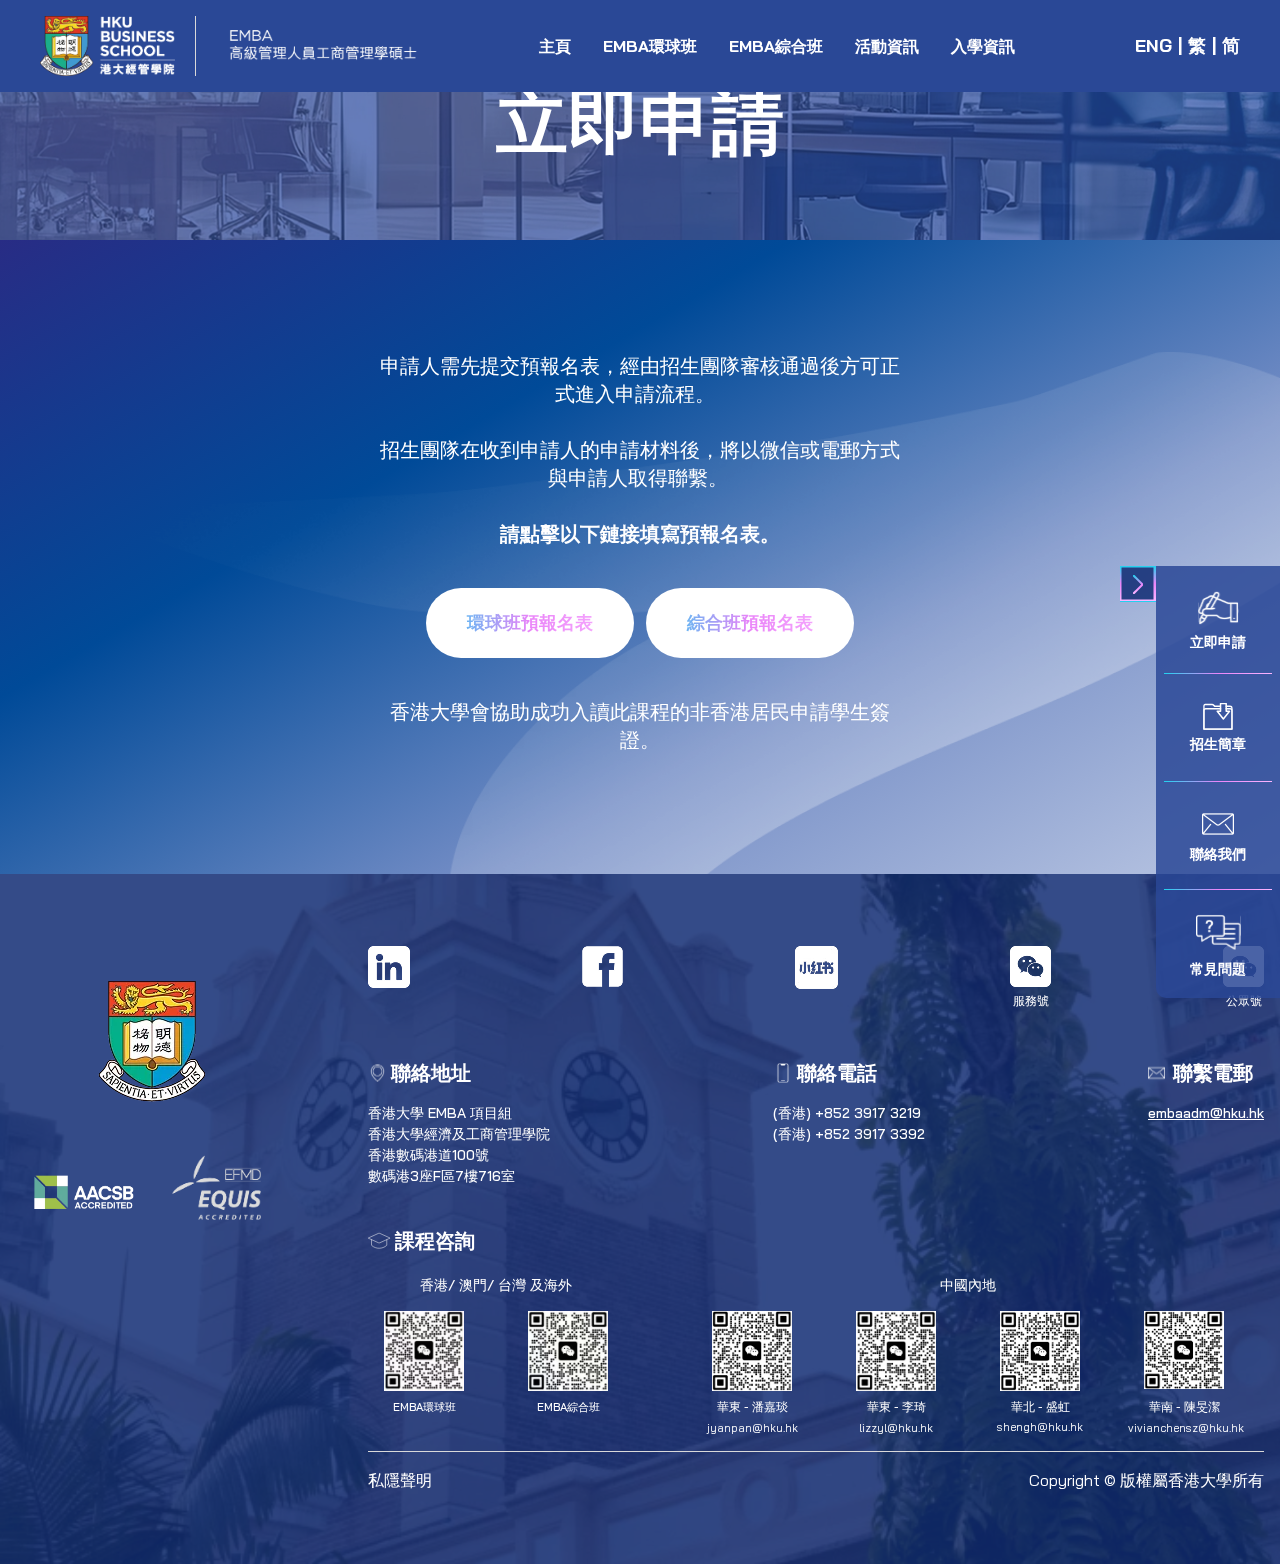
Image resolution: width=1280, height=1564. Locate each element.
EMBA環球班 (650, 46)
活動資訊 (887, 46)
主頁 (555, 46)
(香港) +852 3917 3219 (847, 1113)
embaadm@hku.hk (1206, 1113)
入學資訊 (983, 46)
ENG (1153, 45)
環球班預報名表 (530, 622)
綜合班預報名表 (750, 622)
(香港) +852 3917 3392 (849, 1134)
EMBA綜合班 (776, 46)
